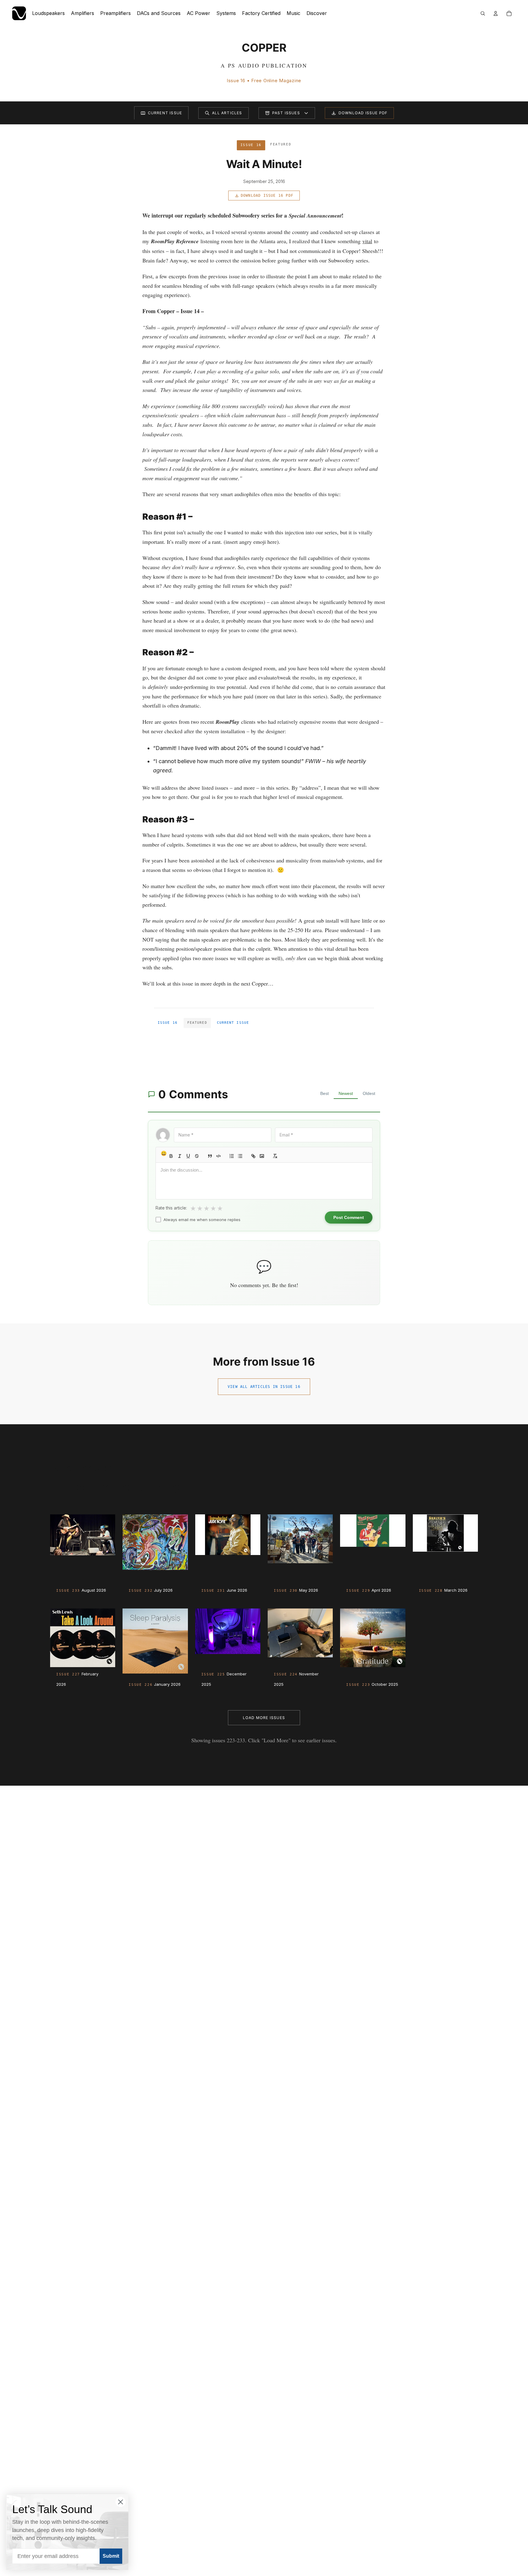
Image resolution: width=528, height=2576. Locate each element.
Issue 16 (168, 1023)
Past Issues (286, 113)
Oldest (369, 1093)
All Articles (227, 113)
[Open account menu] (496, 13)
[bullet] (240, 1156)
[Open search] (483, 13)
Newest (346, 1093)
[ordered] (232, 1156)
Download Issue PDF (363, 113)
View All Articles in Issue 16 (264, 1387)
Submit (111, 2556)
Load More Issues (264, 1718)
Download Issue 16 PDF (267, 196)
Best (324, 1093)
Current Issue (165, 113)
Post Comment (349, 1217)
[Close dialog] (121, 2502)
